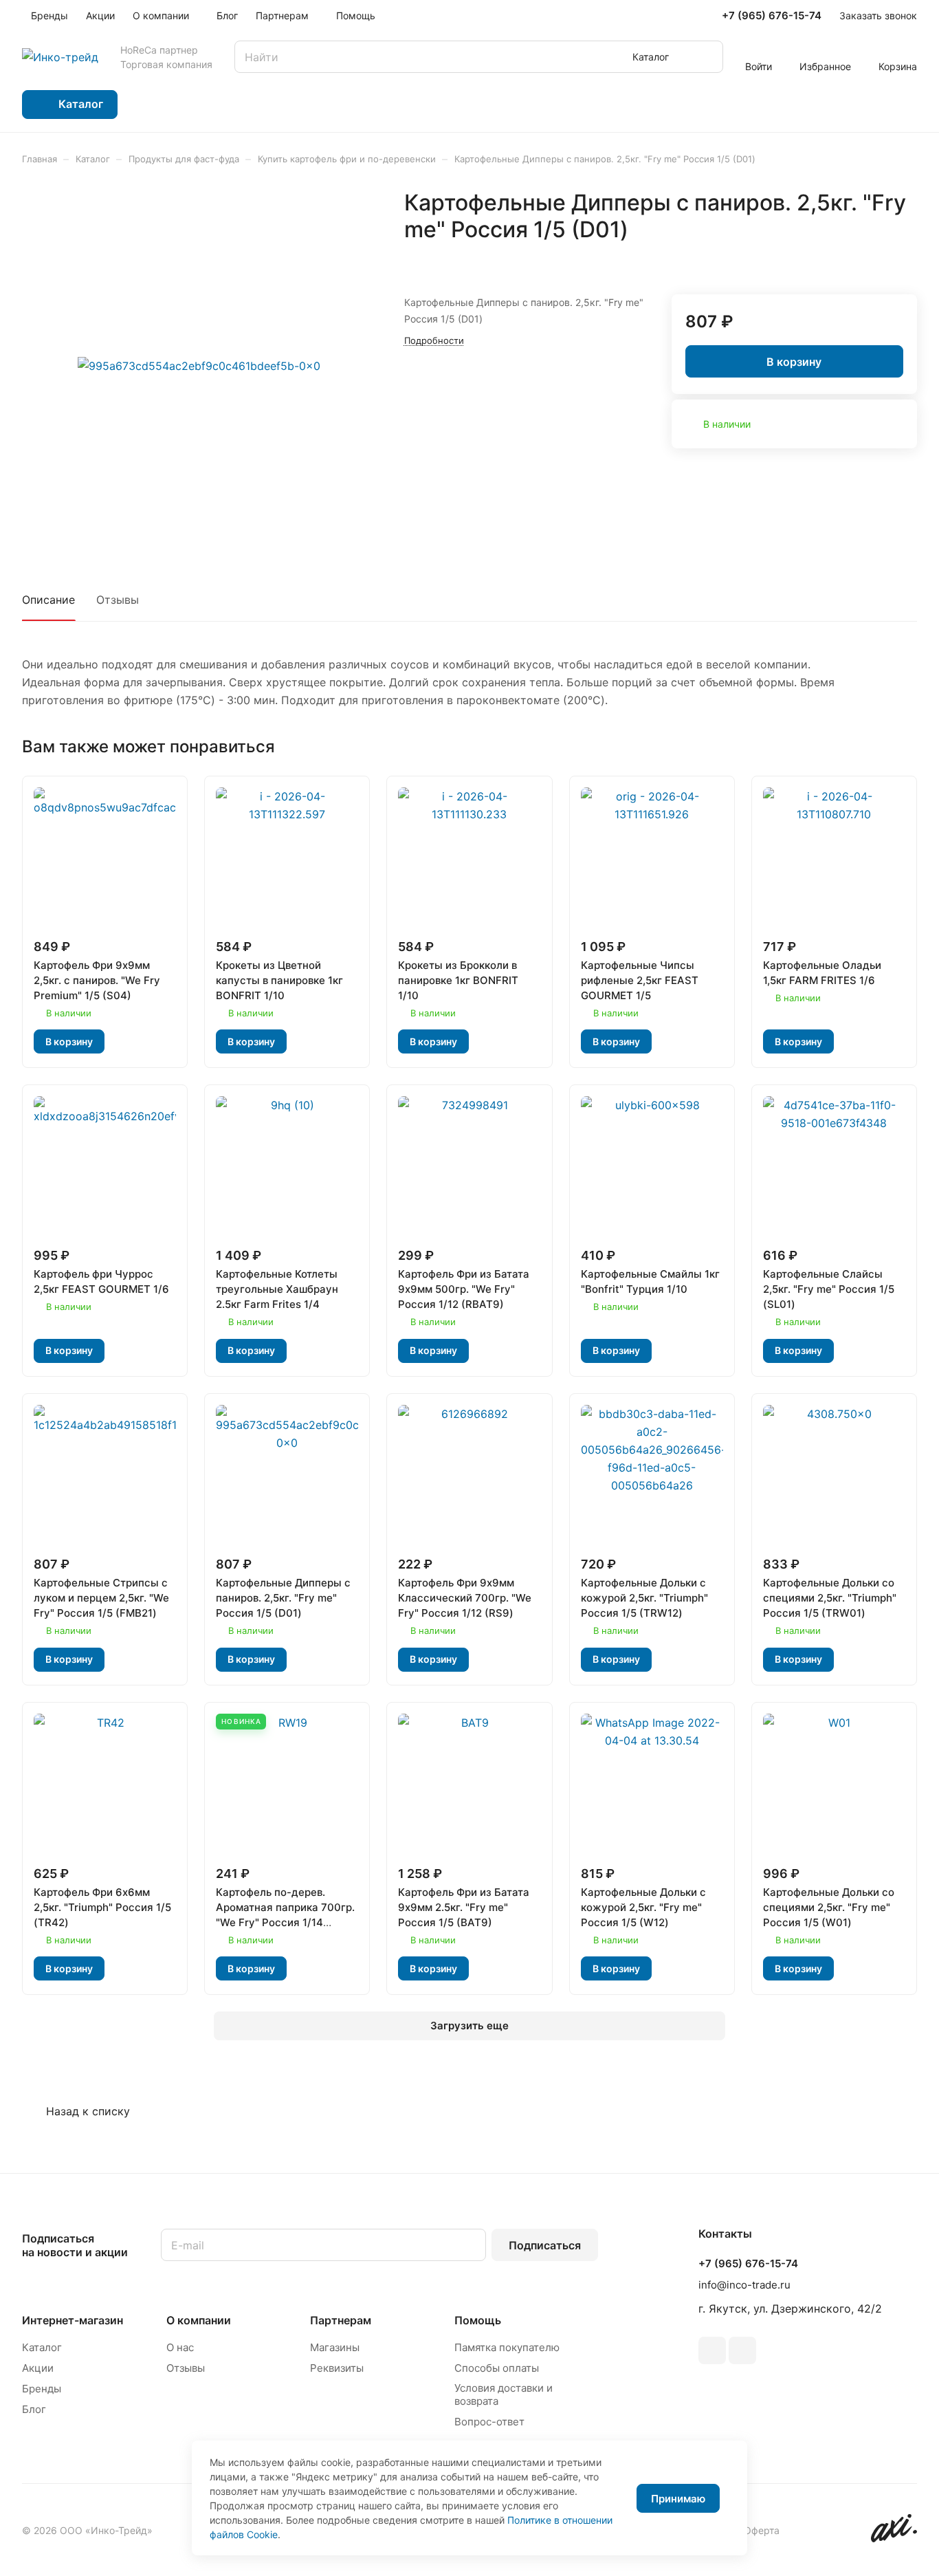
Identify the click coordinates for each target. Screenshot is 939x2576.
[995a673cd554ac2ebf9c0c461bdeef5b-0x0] (199, 366)
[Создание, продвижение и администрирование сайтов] (894, 2539)
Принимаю (678, 2499)
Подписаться (545, 2245)
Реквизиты (337, 2368)
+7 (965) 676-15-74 (772, 16)
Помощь (478, 2320)
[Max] (742, 2350)
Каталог (42, 2347)
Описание (48, 600)
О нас (180, 2347)
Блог (34, 2409)
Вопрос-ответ (489, 2422)
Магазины (335, 2347)
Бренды (42, 2389)
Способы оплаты (497, 2368)
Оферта (762, 2530)
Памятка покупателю (507, 2347)
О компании (199, 2320)
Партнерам (341, 2320)
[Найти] (706, 57)
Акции (38, 2368)
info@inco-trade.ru (744, 2285)
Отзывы (118, 600)
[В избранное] (874, 259)
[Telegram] (712, 2350)
